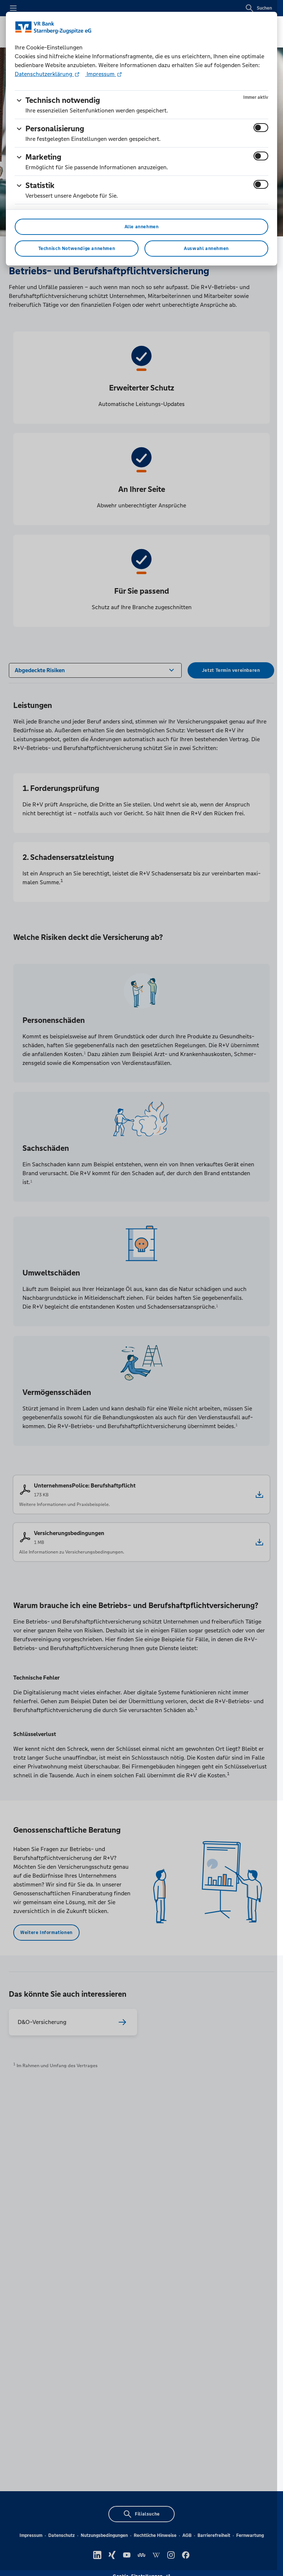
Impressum (101, 74)
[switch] (261, 128)
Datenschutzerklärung (44, 74)
